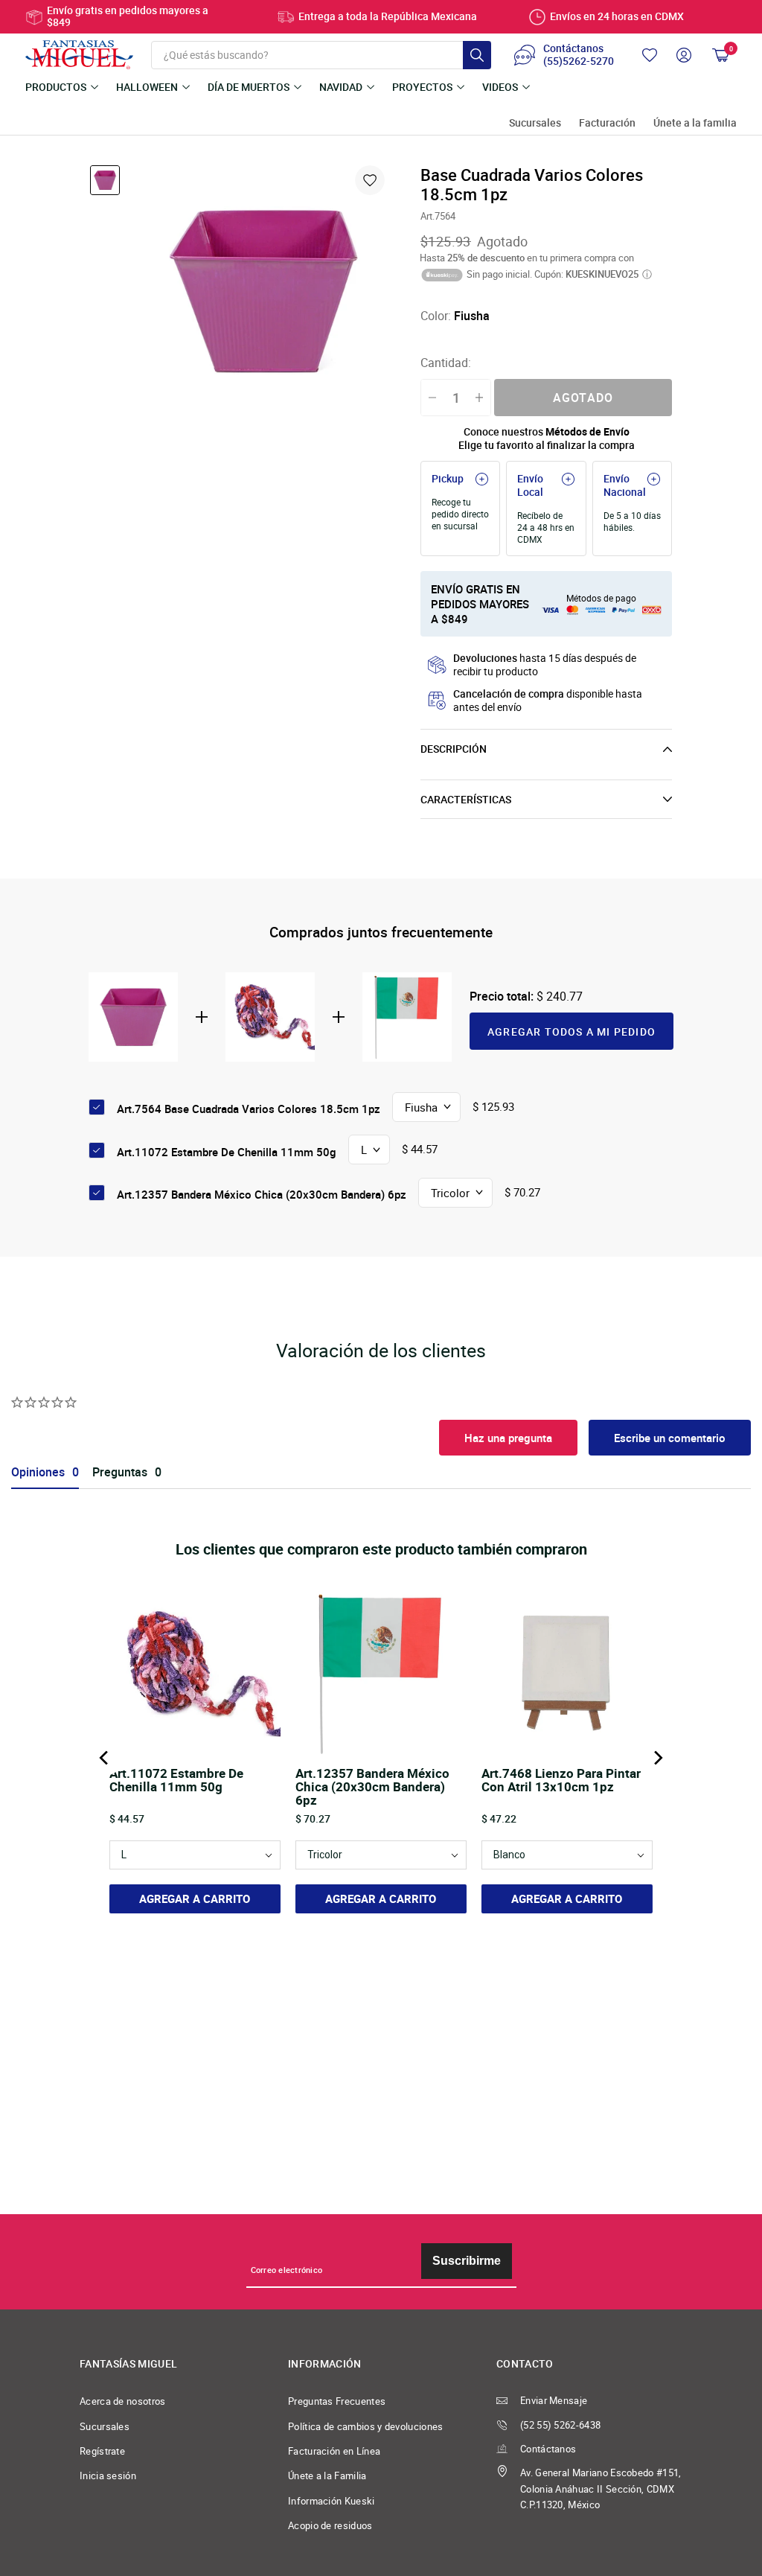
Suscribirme (467, 2261)
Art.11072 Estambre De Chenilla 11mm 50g (227, 1152)
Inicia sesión (108, 2476)
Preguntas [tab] (120, 1472)
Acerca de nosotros (123, 2401)
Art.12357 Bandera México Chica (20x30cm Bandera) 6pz (262, 1194)
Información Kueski (332, 2501)
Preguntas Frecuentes (337, 2401)
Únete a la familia (695, 123)
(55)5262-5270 (579, 62)
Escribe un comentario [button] (670, 1438)
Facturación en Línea (334, 2451)
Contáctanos (548, 2449)
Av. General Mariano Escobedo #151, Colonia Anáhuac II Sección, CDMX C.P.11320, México (601, 2489)
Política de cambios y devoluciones (366, 2427)
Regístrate (102, 2451)
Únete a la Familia (327, 2476)
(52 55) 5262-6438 (560, 2425)
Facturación (607, 123)
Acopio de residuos (330, 2526)
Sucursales (535, 123)
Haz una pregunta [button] (508, 1438)
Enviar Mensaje (554, 2401)
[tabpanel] (263, 291)
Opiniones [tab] (38, 1472)
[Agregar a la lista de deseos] (370, 180)
